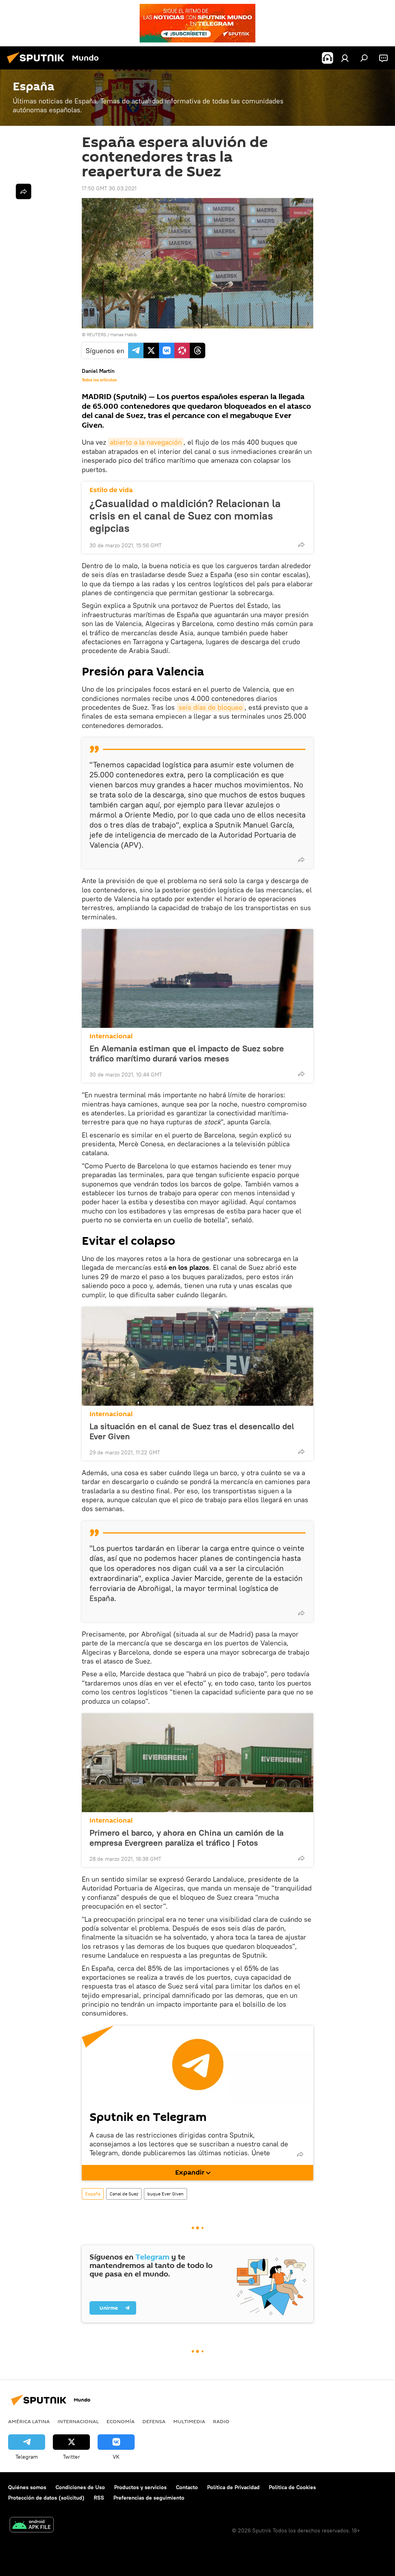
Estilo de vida (111, 490)
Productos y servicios (140, 2487)
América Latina (29, 2421)
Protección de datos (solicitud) (46, 2498)
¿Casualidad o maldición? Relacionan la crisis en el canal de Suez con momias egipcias (185, 516)
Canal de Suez (124, 2194)
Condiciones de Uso (80, 2487)
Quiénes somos (27, 2487)
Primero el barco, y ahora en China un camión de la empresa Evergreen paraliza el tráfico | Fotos (187, 1838)
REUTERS (96, 334)
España (93, 2194)
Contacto (187, 2487)
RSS (99, 2498)
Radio (221, 2421)
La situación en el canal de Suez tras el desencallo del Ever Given (192, 1431)
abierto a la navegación (146, 442)
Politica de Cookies (292, 2487)
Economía (121, 2421)
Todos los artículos (99, 380)
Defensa (154, 2421)
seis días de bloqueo (211, 707)
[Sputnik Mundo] (38, 64)
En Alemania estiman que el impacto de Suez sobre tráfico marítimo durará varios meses (187, 1053)
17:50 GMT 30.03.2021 (109, 188)
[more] (301, 545)
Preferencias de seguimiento (149, 2498)
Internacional (111, 1036)
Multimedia (189, 2421)
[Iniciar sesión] (345, 58)
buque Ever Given (165, 2194)
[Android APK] (32, 2526)
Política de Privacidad (233, 2487)
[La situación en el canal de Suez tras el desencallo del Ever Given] (197, 1356)
